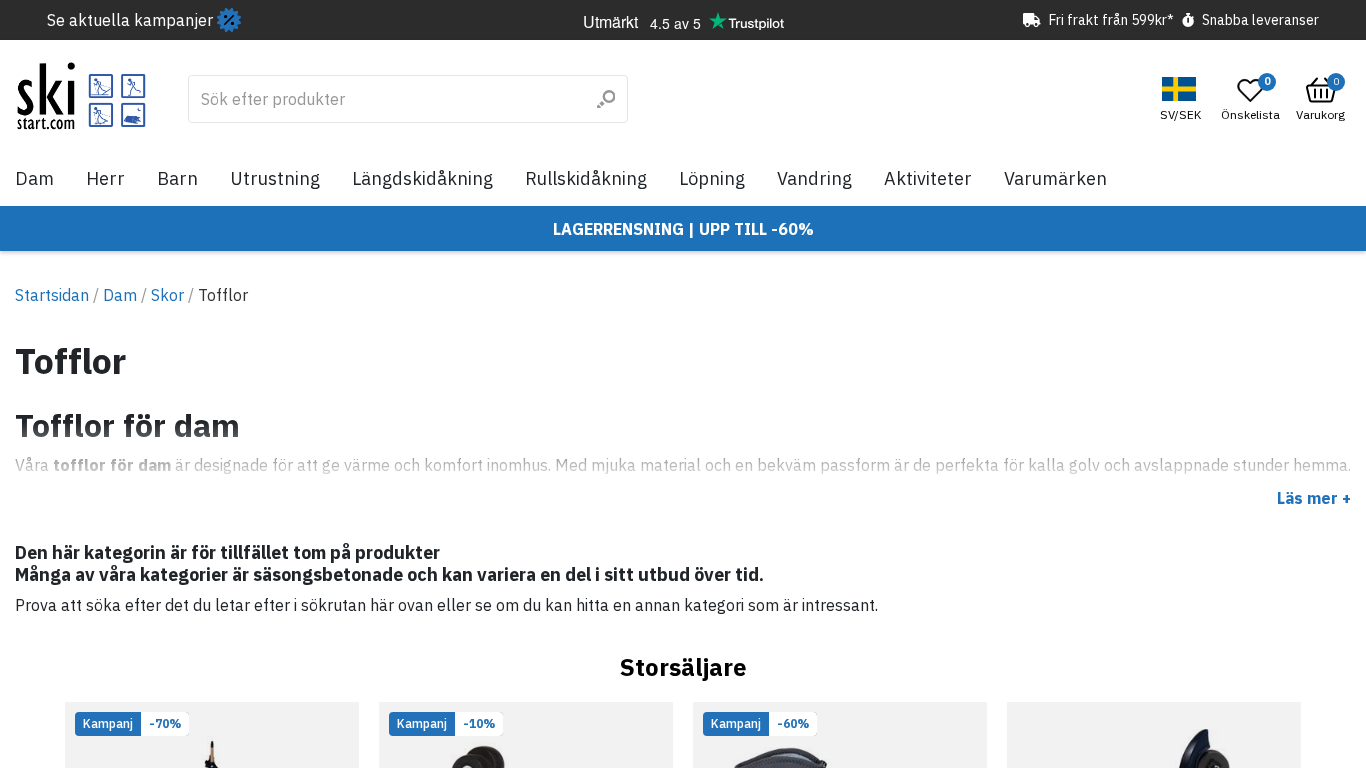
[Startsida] (81, 96)
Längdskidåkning (422, 178)
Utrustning (275, 178)
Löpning (712, 178)
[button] (1183, 99)
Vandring (814, 178)
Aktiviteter (928, 178)
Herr (105, 178)
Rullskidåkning (586, 178)
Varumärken (1055, 178)
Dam (34, 178)
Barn (177, 178)
